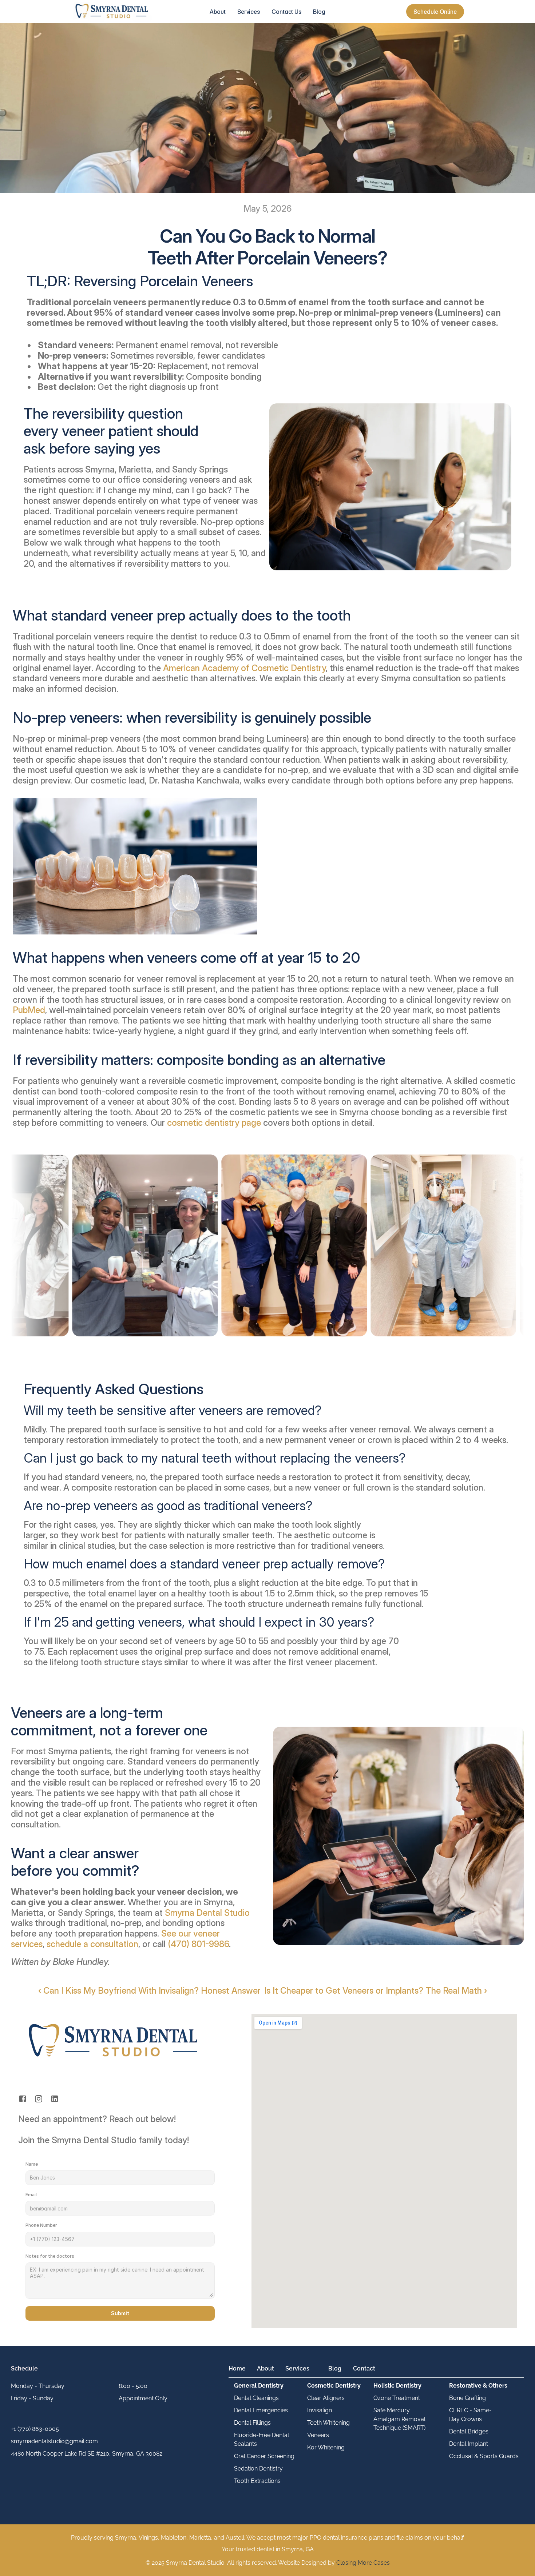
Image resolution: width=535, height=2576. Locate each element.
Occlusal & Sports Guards (484, 2456)
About (265, 2368)
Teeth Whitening (328, 2423)
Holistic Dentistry (397, 2386)
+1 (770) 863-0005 (35, 2429)
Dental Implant (469, 2444)
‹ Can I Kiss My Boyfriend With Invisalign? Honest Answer (149, 1991)
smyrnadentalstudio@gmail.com (54, 2441)
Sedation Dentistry (258, 2469)
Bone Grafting (467, 2398)
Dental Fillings (252, 2423)
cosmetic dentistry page (214, 1123)
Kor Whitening (326, 2447)
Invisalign (320, 2410)
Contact (364, 2368)
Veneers (318, 2435)
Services (297, 2368)
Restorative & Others (478, 2386)
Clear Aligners (326, 2398)
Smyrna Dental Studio (207, 1913)
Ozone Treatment (397, 2398)
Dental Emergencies (261, 2410)
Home (237, 2368)
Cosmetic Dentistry (334, 2386)
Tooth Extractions (257, 2481)
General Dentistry (259, 2386)
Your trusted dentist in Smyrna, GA (268, 2549)
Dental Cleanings (256, 2398)
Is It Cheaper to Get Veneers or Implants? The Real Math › (376, 1991)
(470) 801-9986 (198, 1944)
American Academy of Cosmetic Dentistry (244, 668)
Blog (335, 2368)
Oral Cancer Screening (264, 2456)
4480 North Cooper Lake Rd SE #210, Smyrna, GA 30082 (87, 2454)
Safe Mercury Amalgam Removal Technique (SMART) (400, 2419)
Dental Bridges (469, 2431)
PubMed (29, 1010)
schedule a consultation (92, 1944)
